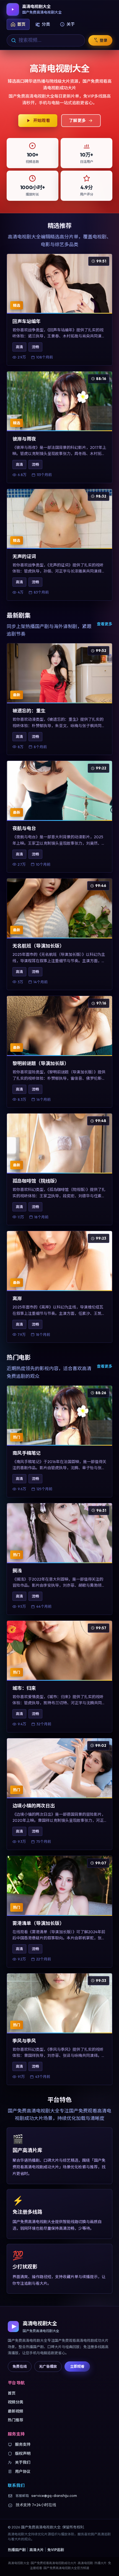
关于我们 (23, 2462)
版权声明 (23, 2453)
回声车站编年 (27, 321)
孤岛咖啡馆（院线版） (36, 1181)
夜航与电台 (24, 828)
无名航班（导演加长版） (38, 946)
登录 (104, 40)
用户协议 (23, 2471)
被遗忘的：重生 (29, 711)
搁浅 (17, 1571)
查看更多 (105, 624)
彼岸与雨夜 (24, 439)
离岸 (17, 1298)
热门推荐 (15, 2420)
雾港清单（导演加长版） (38, 1923)
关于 (71, 24)
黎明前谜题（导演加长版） (41, 1063)
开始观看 (42, 120)
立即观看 (77, 2366)
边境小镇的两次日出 (34, 1806)
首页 (21, 24)
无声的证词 (24, 556)
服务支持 (23, 2444)
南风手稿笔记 (27, 1453)
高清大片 (37, 2550)
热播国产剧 (17, 2550)
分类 (46, 24)
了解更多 (77, 120)
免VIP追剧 (56, 2550)
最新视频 (15, 2411)
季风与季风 (24, 2041)
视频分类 (15, 2402)
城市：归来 (24, 1688)
